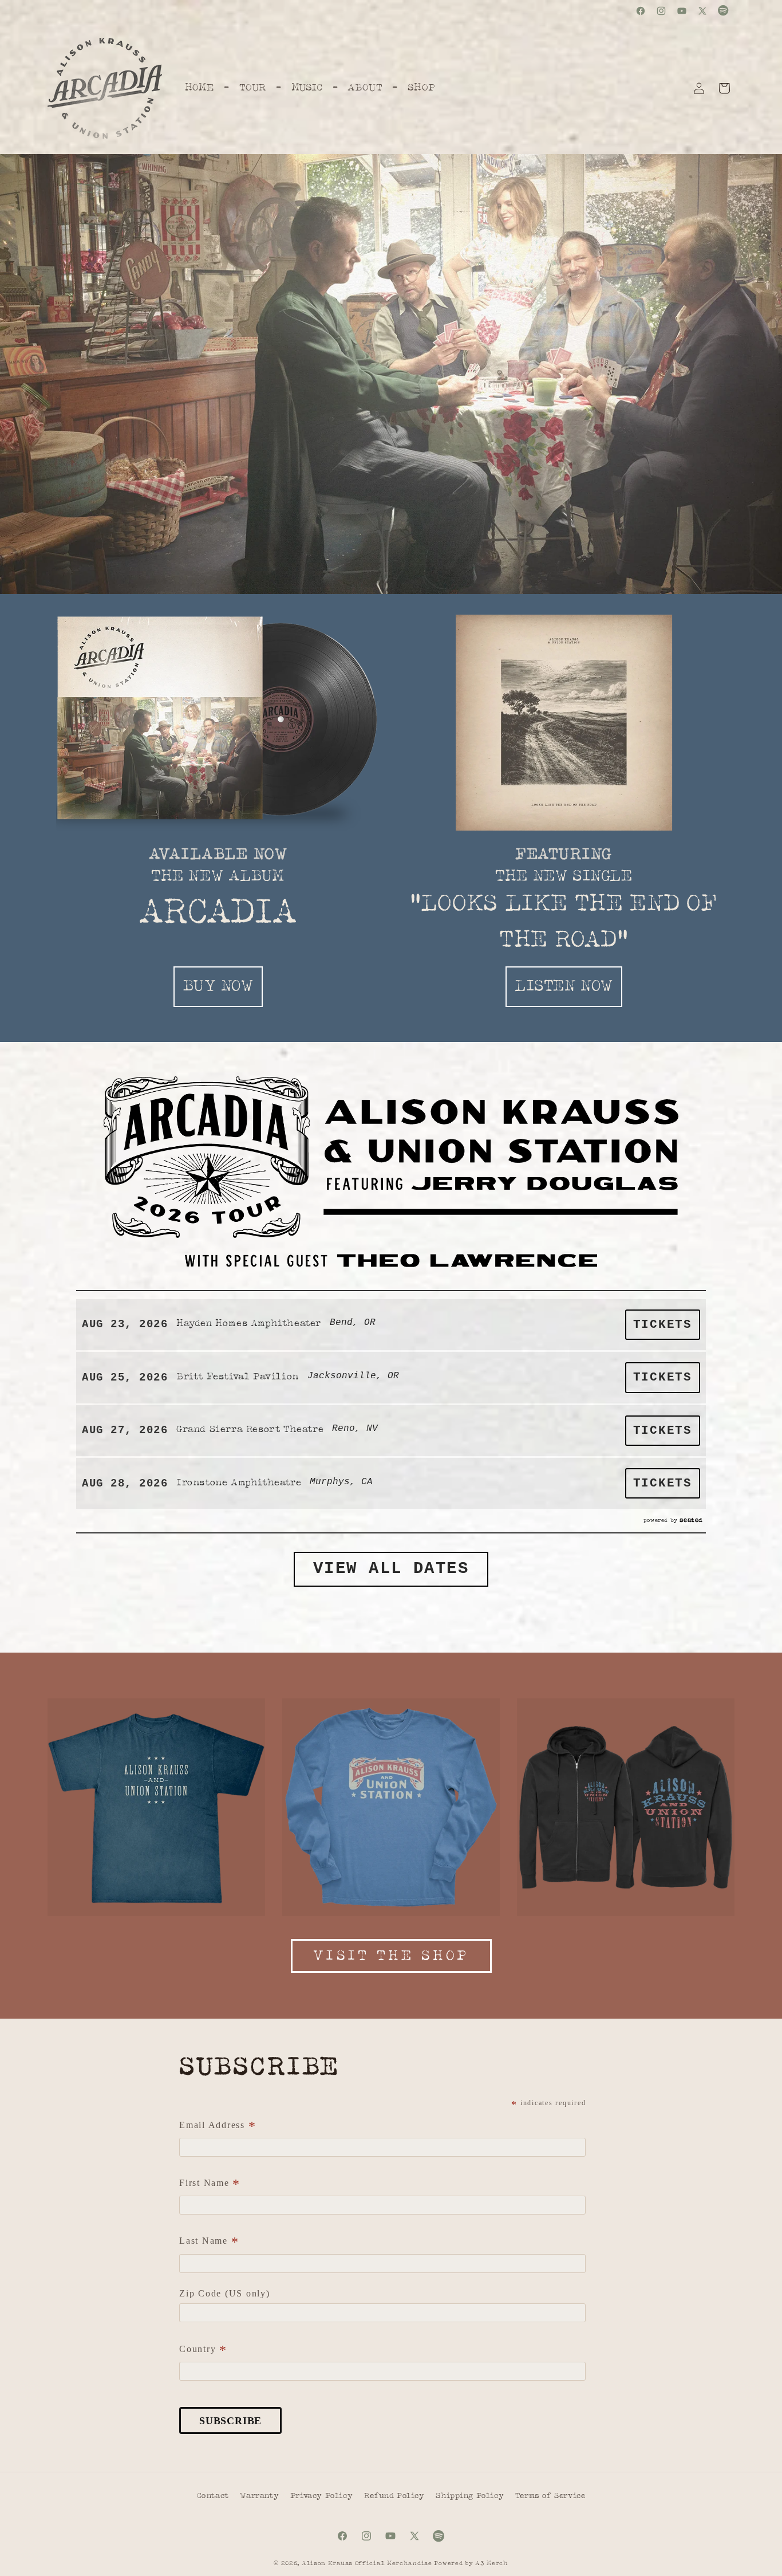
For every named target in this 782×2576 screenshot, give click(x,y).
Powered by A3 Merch (471, 2563)
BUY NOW (218, 986)
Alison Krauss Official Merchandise (367, 2563)
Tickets (663, 1325)
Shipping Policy (470, 2496)
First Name (210, 2184)
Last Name (209, 2242)
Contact (213, 2496)
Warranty (259, 2496)
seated (691, 1520)
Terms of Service (550, 2496)
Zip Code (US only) (225, 2293)
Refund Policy (394, 2496)
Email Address (218, 2126)
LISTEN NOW (564, 986)
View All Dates (391, 1569)
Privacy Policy (321, 2496)
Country (203, 2350)
